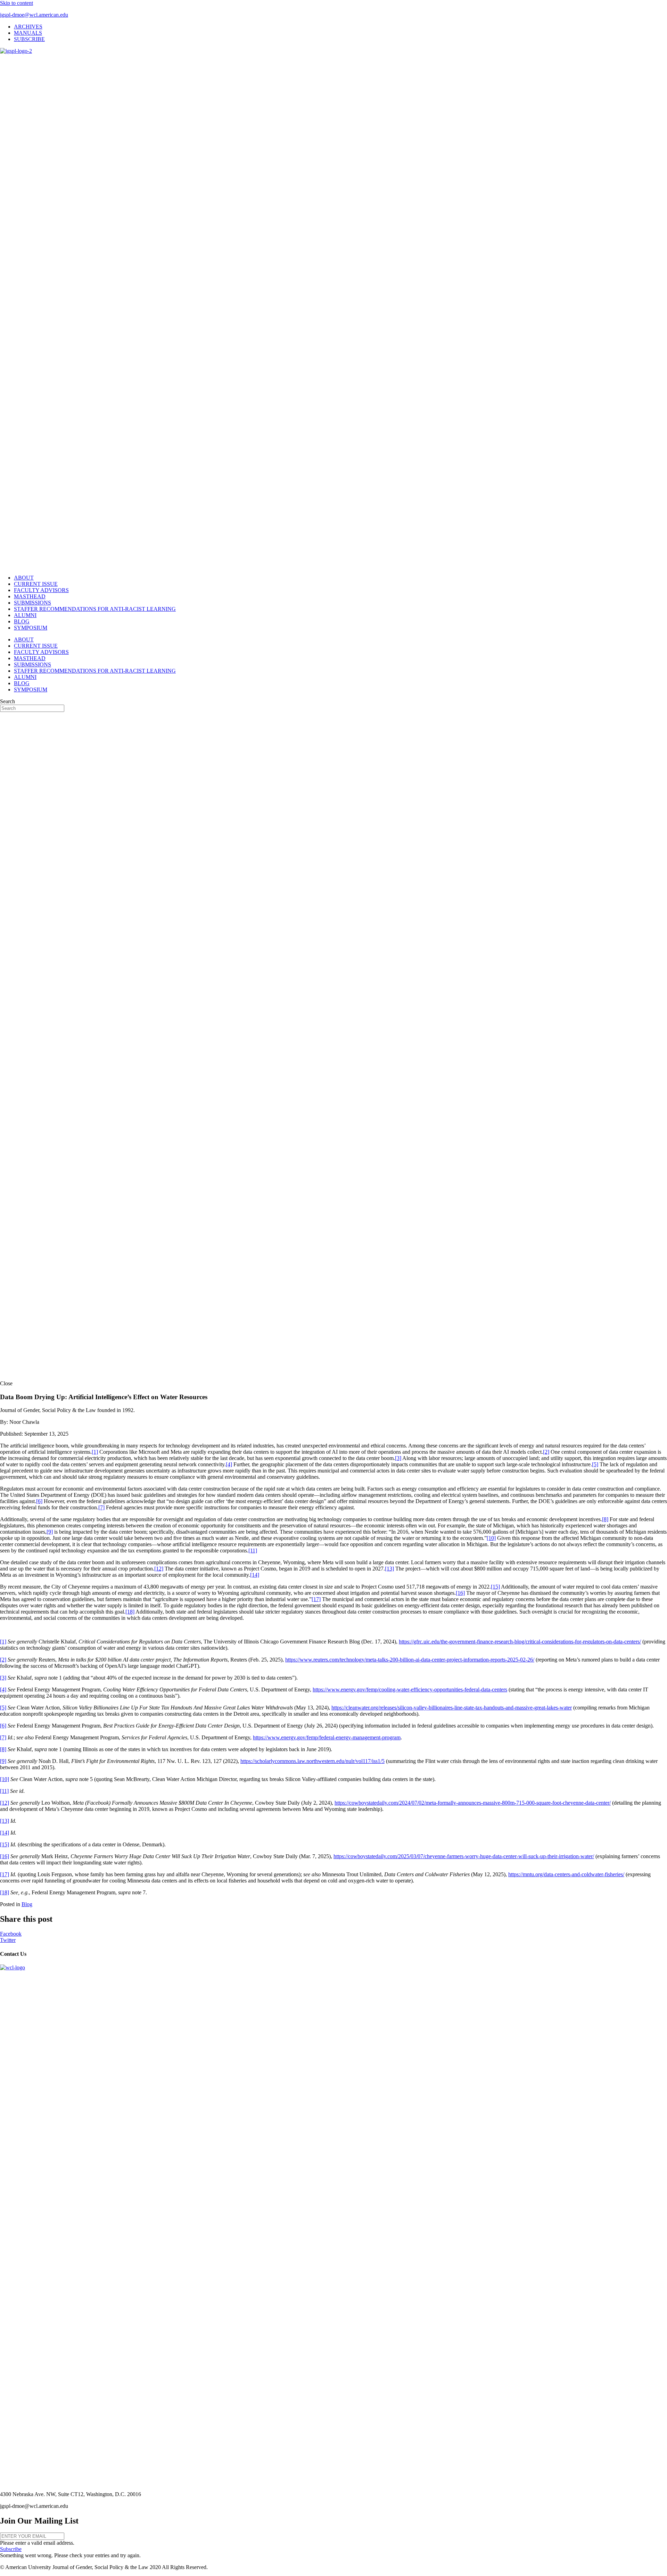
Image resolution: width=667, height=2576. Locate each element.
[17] (316, 1599)
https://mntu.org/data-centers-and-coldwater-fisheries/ (566, 1874)
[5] (595, 1464)
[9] (50, 1532)
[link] (28, 27)
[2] (546, 1452)
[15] (495, 1587)
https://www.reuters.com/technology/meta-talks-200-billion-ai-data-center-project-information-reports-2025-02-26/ (410, 1660)
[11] (253, 1550)
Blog (27, 1904)
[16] (460, 1593)
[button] (11, 2549)
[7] (101, 1507)
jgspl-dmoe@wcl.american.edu (34, 15)
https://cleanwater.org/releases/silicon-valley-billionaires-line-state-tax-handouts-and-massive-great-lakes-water (452, 1708)
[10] (491, 1538)
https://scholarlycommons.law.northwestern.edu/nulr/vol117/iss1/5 (312, 1761)
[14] (255, 1575)
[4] (229, 1464)
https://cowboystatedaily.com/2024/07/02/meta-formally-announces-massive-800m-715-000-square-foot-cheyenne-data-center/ (473, 1803)
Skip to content (17, 3)
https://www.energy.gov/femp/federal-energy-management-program (327, 1737)
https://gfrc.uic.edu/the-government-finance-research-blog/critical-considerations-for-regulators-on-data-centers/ (520, 1642)
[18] (130, 1612)
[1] (95, 1452)
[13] (389, 1569)
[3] (398, 1458)
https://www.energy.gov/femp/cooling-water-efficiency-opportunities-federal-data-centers (410, 1689)
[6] (39, 1501)
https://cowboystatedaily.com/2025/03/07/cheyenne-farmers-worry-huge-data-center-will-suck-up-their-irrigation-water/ (464, 1856)
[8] (605, 1519)
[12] (159, 1569)
